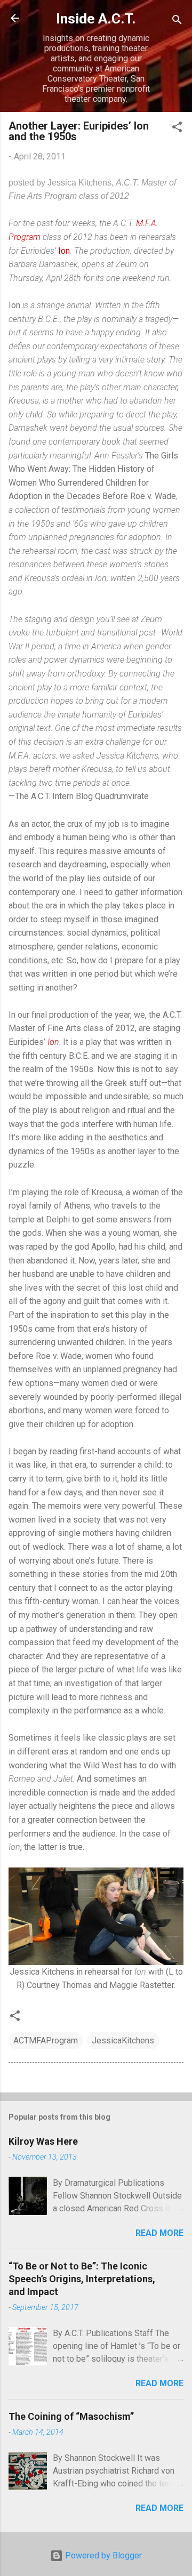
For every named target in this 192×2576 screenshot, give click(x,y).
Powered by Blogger (102, 2555)
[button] (177, 129)
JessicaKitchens (123, 2040)
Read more (159, 2233)
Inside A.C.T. (96, 19)
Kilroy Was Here (43, 2141)
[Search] (177, 22)
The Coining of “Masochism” (71, 2416)
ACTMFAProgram (46, 2040)
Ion (64, 251)
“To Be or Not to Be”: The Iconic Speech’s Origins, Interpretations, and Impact (82, 2279)
